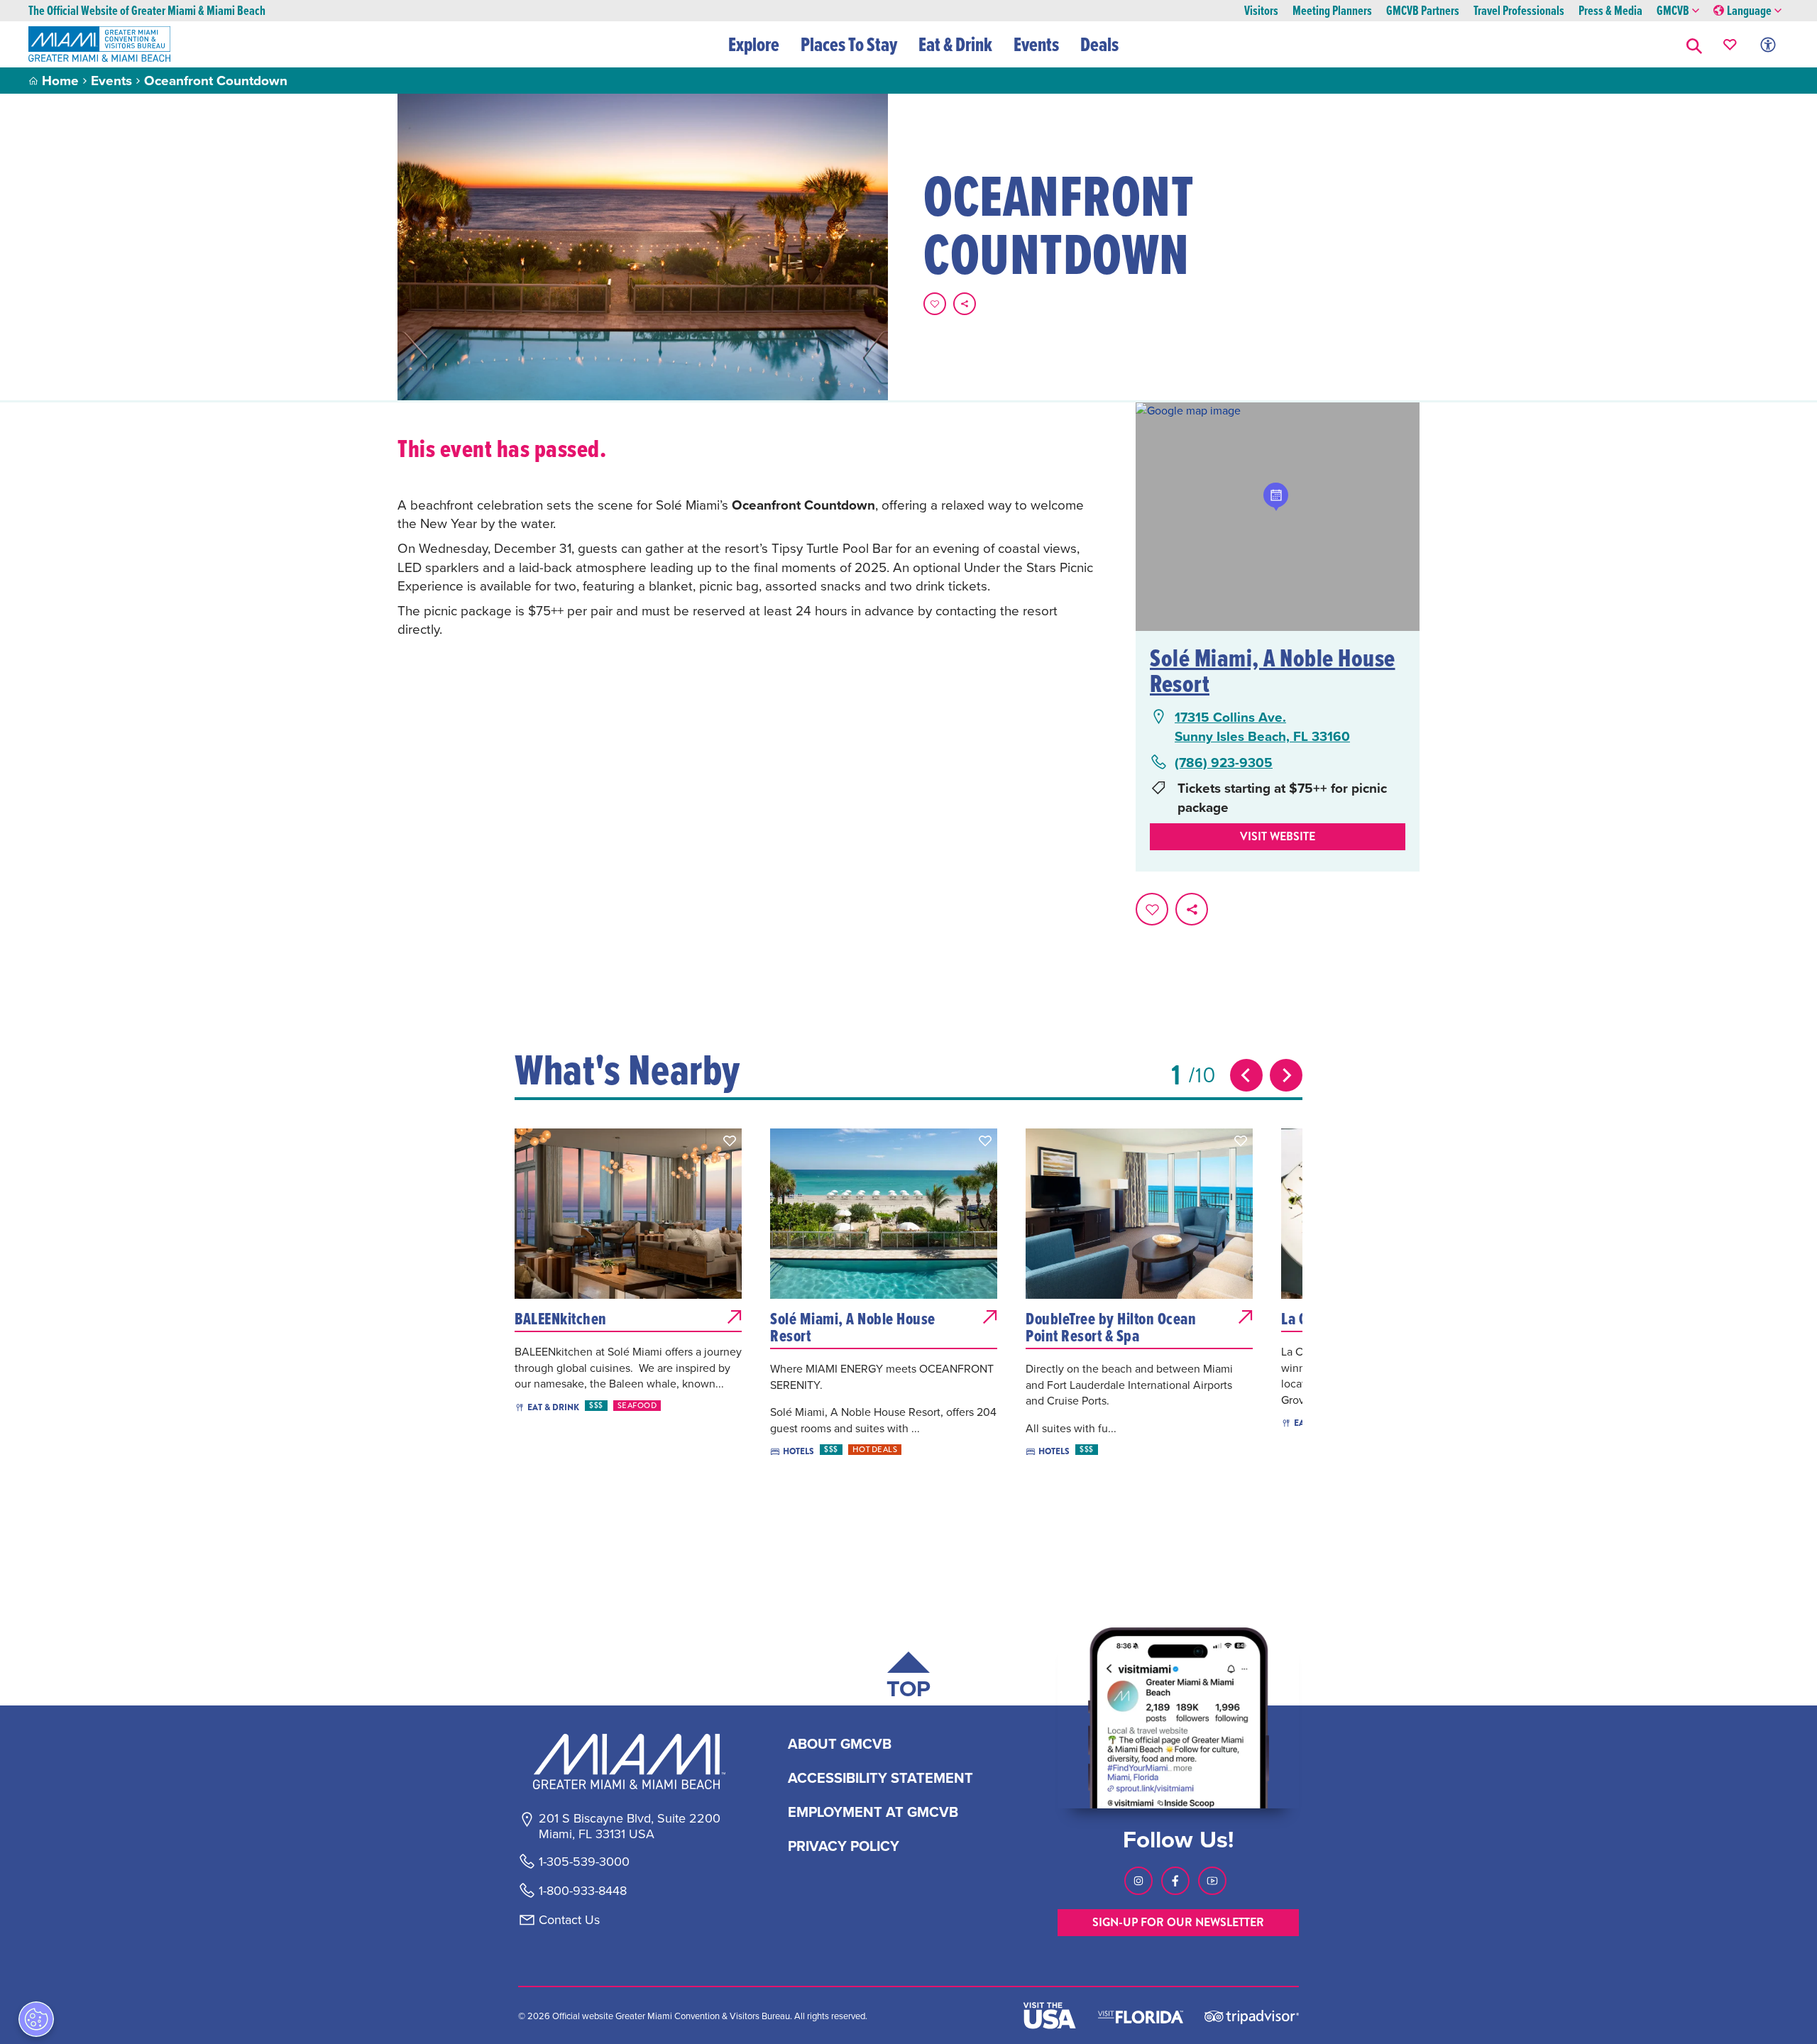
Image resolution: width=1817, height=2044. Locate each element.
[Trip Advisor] (1252, 2016)
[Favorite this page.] (935, 304)
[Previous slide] (1246, 1075)
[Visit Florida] (1141, 2016)
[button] (1694, 44)
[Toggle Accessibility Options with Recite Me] (1768, 44)
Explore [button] (754, 44)
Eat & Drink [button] (955, 44)
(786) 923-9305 (1224, 763)
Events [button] (1036, 44)
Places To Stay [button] (849, 44)
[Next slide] (1286, 1075)
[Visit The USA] (1050, 2016)
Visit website (1278, 836)
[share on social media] (965, 304)
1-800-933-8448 (583, 1891)
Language (1749, 11)
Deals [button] (1099, 44)
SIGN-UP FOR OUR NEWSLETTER (1178, 1922)
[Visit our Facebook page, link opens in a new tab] (1175, 1881)
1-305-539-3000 (584, 1862)
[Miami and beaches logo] (629, 1762)
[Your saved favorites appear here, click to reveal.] (1730, 44)
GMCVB (1673, 11)
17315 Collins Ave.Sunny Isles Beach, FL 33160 (1262, 726)
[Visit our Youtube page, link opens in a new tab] (1212, 1881)
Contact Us (569, 1920)
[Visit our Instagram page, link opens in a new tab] (1138, 1881)
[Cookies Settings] (36, 2019)
